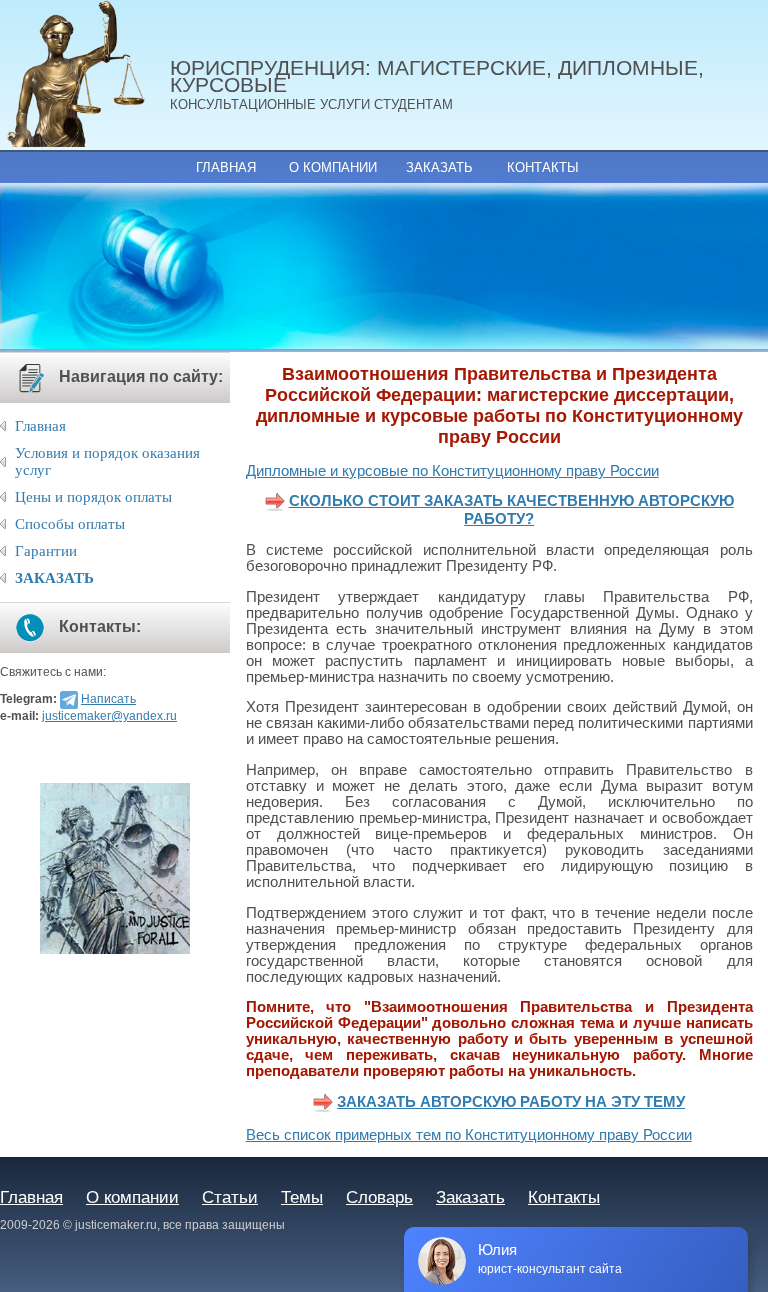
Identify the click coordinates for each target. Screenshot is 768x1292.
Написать (108, 699)
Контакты (543, 167)
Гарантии (46, 551)
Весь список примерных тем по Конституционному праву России (469, 1135)
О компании (333, 167)
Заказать (439, 167)
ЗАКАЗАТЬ (54, 578)
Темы (302, 1197)
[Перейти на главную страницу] (85, 75)
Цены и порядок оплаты (93, 497)
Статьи (230, 1197)
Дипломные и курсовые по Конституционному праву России (452, 471)
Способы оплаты (70, 524)
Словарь (379, 1197)
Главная (226, 167)
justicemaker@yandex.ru (109, 716)
